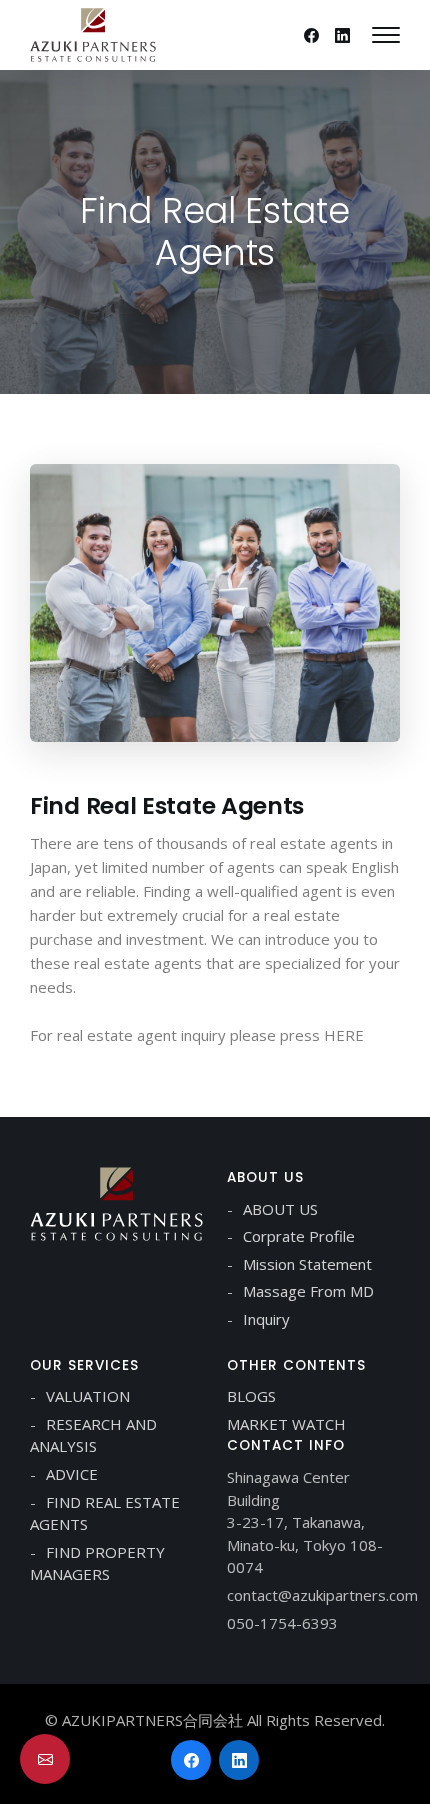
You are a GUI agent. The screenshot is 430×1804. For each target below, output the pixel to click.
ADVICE (72, 1474)
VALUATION (88, 1396)
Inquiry (266, 1319)
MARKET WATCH (286, 1424)
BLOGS (251, 1396)
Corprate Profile (299, 1236)
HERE (344, 1035)
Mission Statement (307, 1264)
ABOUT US (280, 1209)
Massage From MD (308, 1291)
